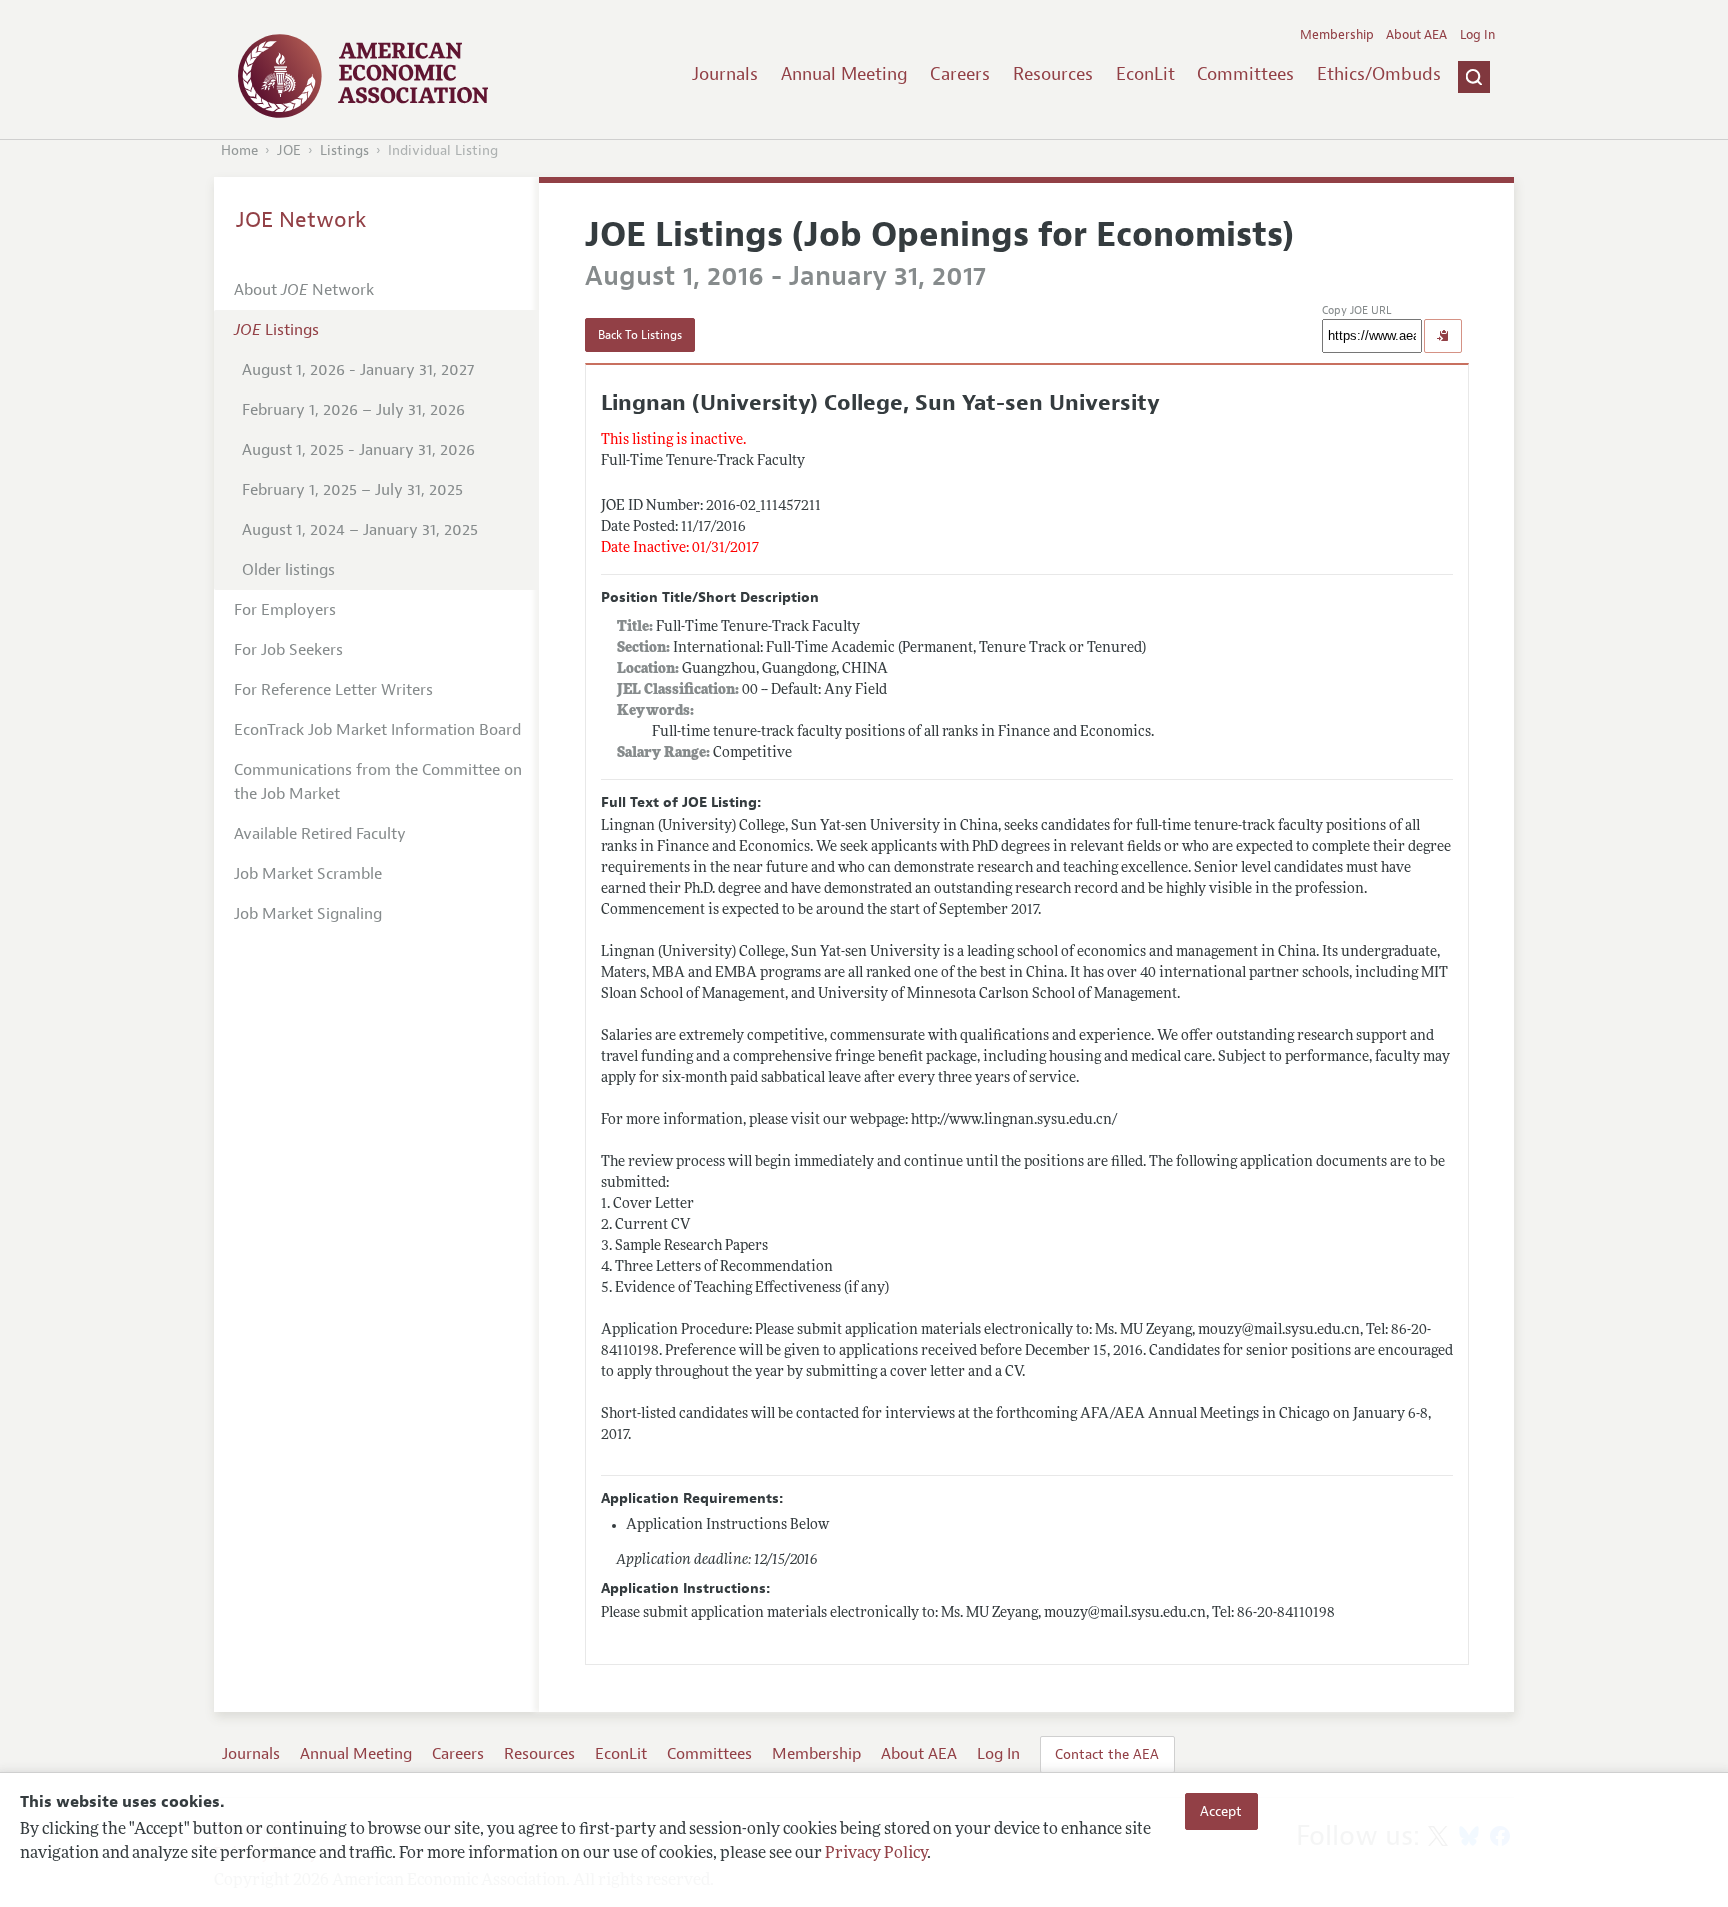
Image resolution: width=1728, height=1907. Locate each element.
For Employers (285, 610)
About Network (304, 290)
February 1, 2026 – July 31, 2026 (353, 410)
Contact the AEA (1107, 1754)
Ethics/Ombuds (1379, 74)
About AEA (1416, 35)
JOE (289, 150)
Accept (1221, 1811)
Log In (1477, 35)
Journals (725, 74)
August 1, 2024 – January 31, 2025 (360, 530)
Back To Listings (640, 335)
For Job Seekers (288, 650)
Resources (1053, 74)
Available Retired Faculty (320, 834)
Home (239, 150)
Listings (344, 150)
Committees (1245, 74)
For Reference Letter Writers (333, 690)
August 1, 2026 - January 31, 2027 (358, 370)
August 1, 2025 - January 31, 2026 (358, 450)
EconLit (1145, 74)
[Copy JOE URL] (1443, 336)
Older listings (288, 570)
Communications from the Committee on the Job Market (378, 782)
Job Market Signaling (308, 914)
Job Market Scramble (308, 874)
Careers (960, 74)
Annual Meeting (844, 74)
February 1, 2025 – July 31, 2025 (352, 490)
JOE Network (301, 220)
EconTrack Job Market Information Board (377, 730)
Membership (1337, 35)
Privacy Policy (876, 1854)
